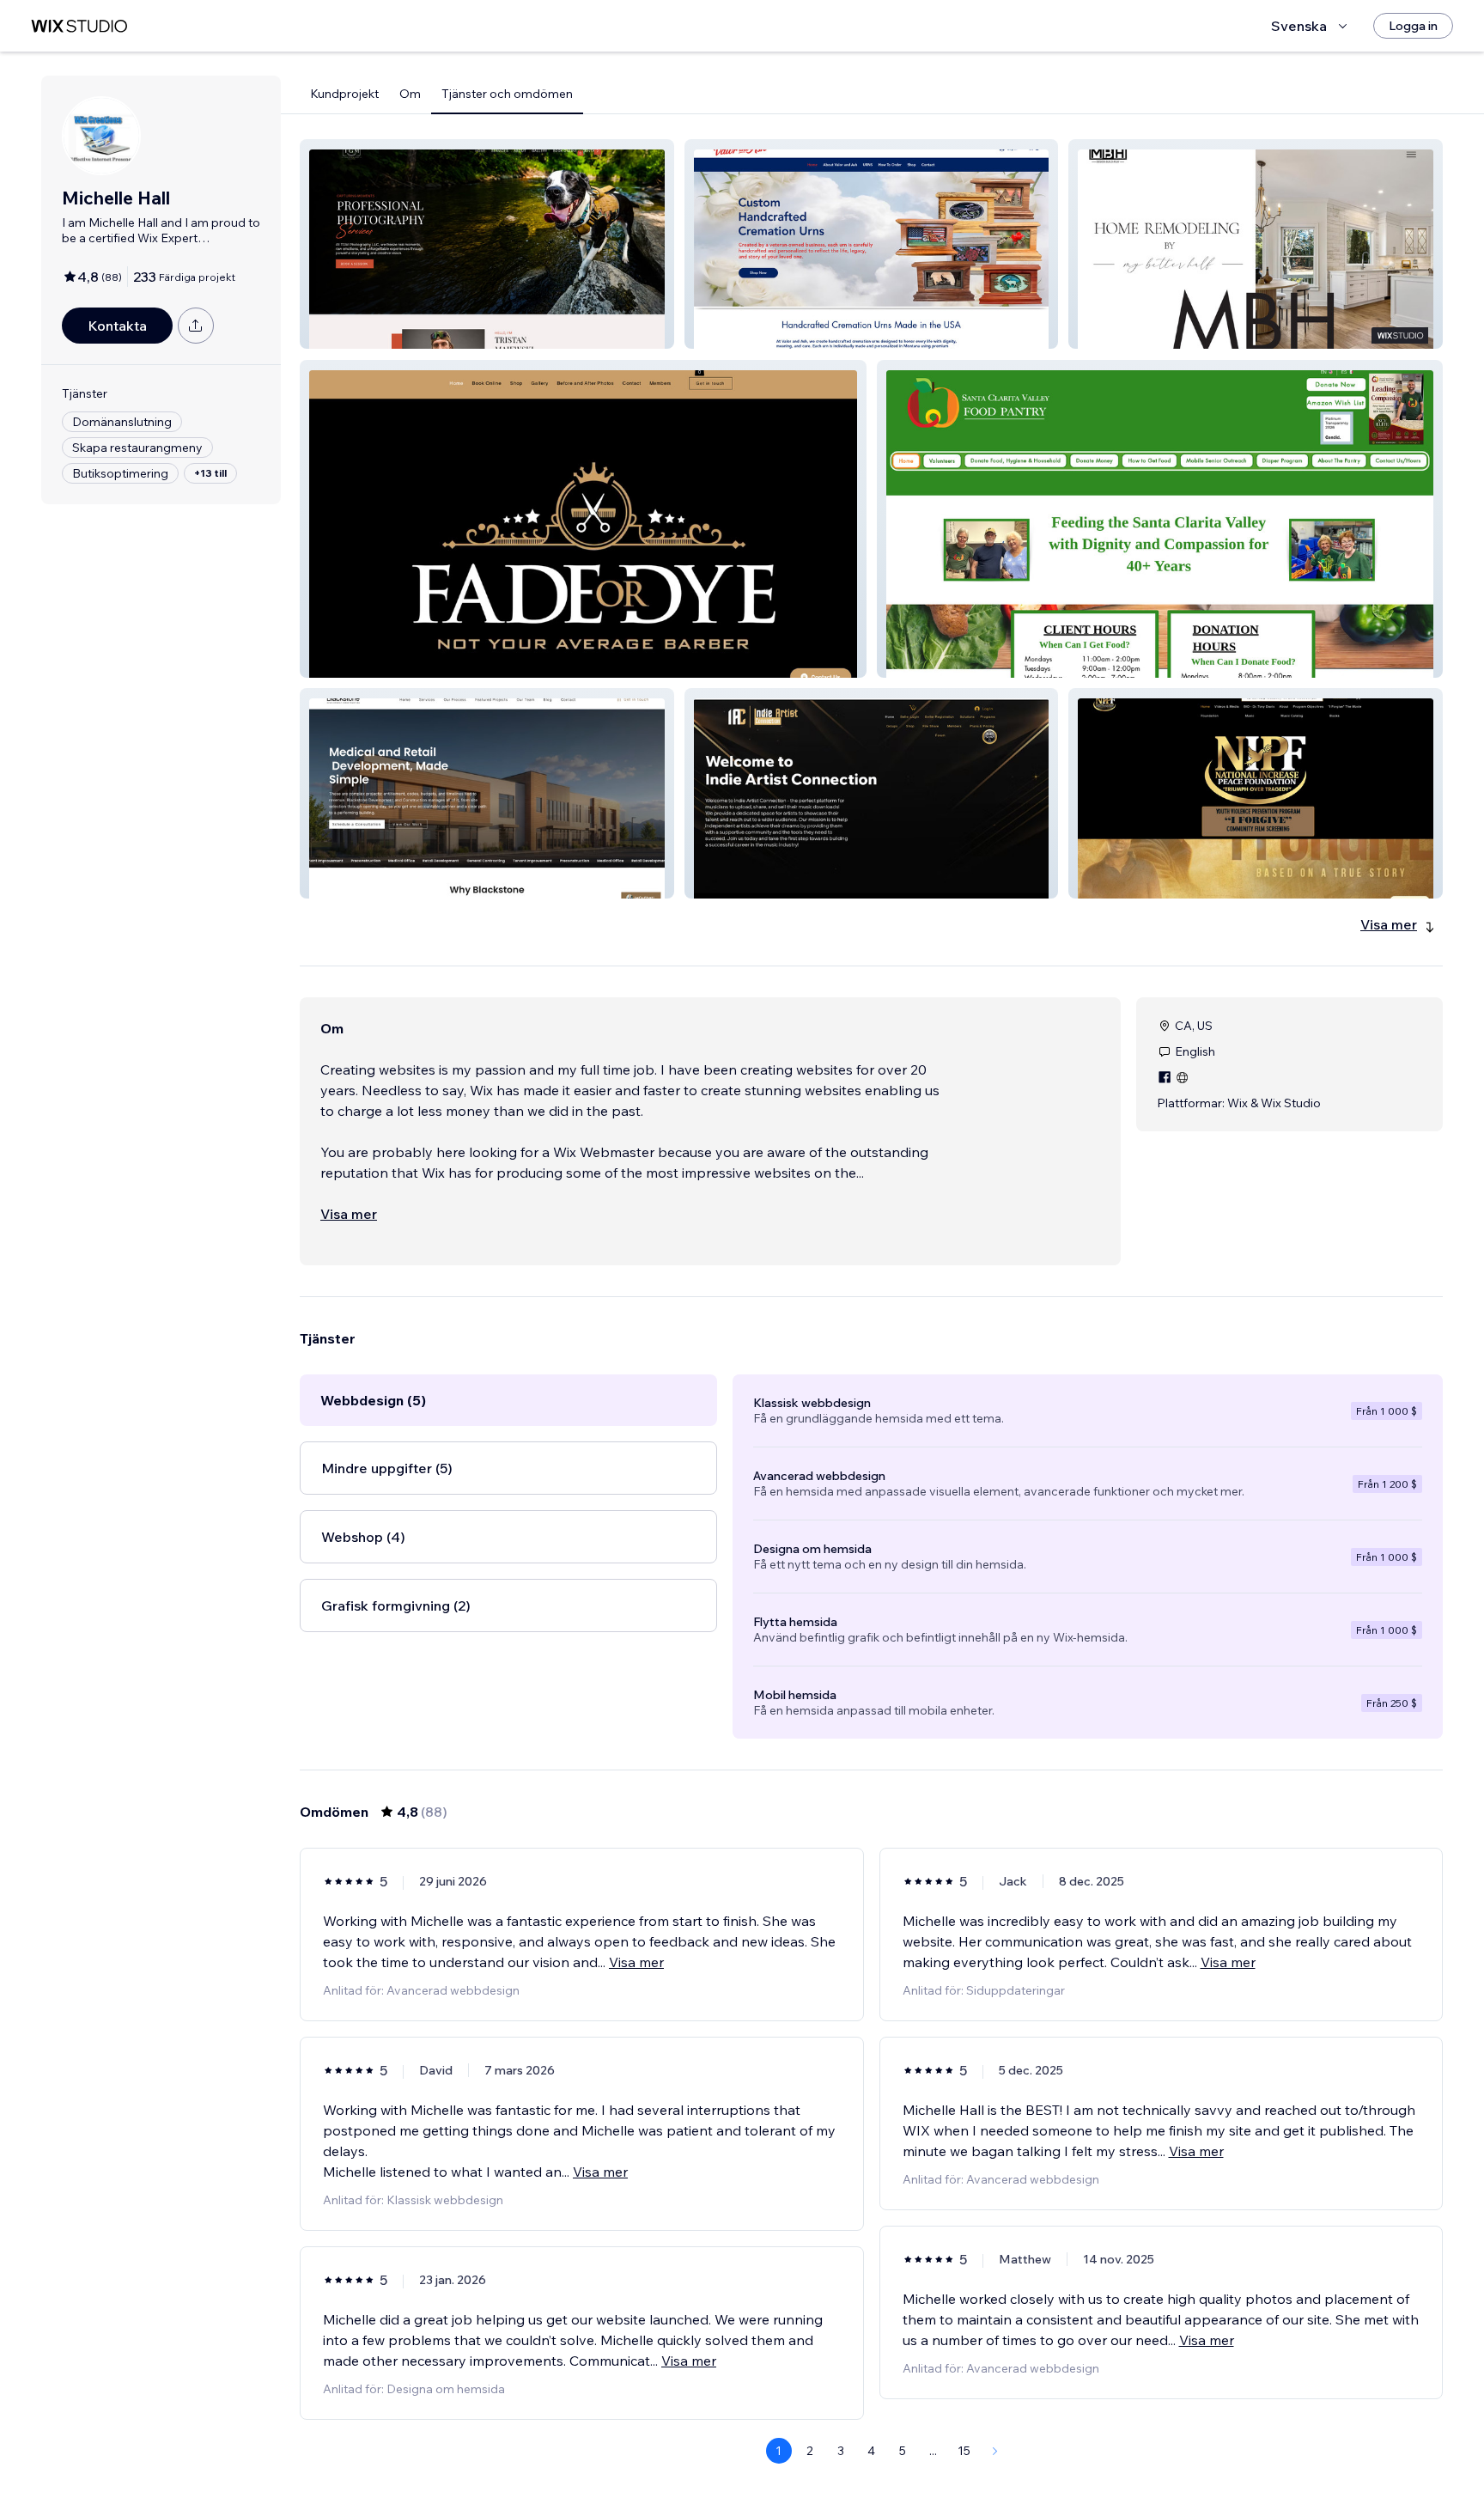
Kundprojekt (344, 94)
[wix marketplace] (79, 26)
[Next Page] (995, 2451)
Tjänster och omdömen (507, 94)
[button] (487, 244)
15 (964, 2451)
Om (410, 94)
